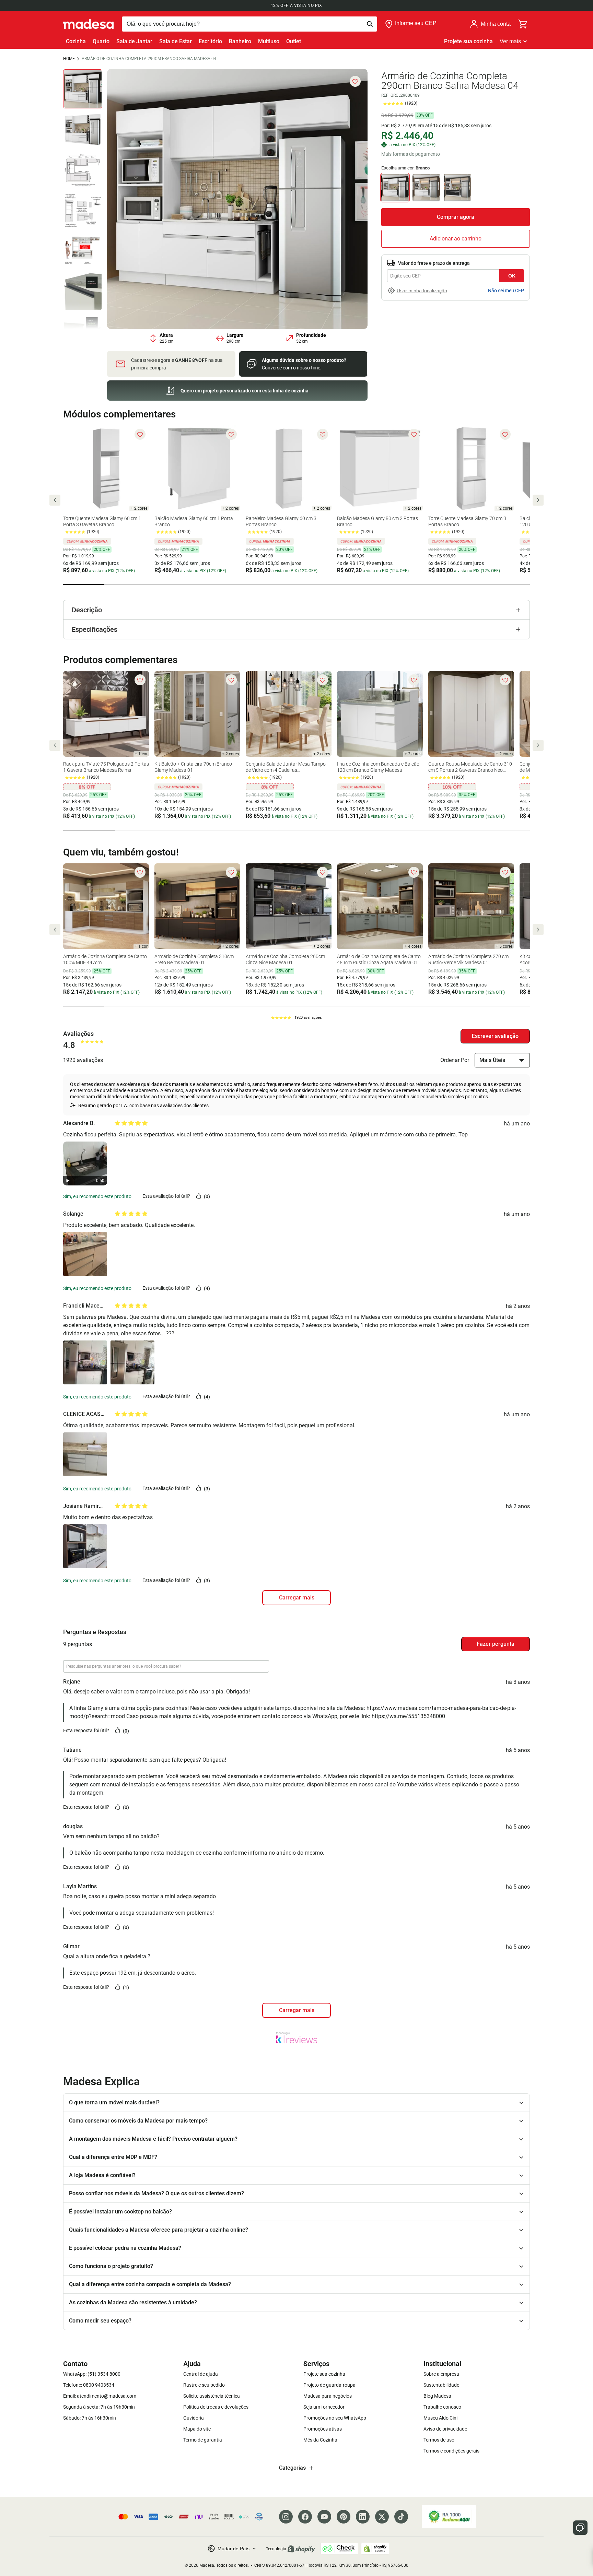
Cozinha (76, 41)
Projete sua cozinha (468, 41)
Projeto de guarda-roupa (329, 2385)
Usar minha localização (422, 291)
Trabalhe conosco (442, 2407)
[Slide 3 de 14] (83, 170)
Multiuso (269, 41)
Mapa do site (197, 2429)
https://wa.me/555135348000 (408, 1716)
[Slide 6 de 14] (83, 291)
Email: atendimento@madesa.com (100, 2396)
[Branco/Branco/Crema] (426, 188)
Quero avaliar (495, 1036)
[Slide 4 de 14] (83, 210)
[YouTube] (324, 2517)
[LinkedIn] (363, 2517)
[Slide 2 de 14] (83, 129)
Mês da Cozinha (320, 2440)
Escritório (210, 41)
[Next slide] (538, 500)
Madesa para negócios (328, 2396)
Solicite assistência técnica (212, 2396)
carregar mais (297, 1598)
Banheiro (240, 41)
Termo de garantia (203, 2440)
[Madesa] (88, 24)
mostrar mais (296, 2010)
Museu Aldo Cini (440, 2418)
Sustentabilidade (441, 2385)
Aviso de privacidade (445, 2429)
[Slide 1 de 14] (83, 89)
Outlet (294, 41)
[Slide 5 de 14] (83, 251)
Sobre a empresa (441, 2374)
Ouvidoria (194, 2418)
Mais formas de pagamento (411, 154)
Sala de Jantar (134, 41)
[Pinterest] (344, 2517)
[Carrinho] (523, 24)
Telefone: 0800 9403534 (89, 2385)
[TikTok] (401, 2517)
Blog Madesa (437, 2396)
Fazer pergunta (496, 1644)
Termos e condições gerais (451, 2451)
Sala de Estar (176, 41)
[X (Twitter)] (382, 2517)
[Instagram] (286, 2517)
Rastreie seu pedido (204, 2385)
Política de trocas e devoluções (216, 2407)
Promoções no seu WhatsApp (335, 2418)
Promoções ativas (323, 2429)
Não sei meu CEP (506, 291)
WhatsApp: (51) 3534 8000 (92, 2374)
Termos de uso (439, 2440)
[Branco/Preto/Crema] (457, 188)
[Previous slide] (55, 500)
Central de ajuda (201, 2374)
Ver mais (510, 41)
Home (69, 59)
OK (512, 276)
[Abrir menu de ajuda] (580, 2528)
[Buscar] (249, 24)
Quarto (101, 41)
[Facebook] (305, 2517)
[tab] (84, 584)
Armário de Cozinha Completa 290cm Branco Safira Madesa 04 (149, 59)
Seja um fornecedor (324, 2407)
